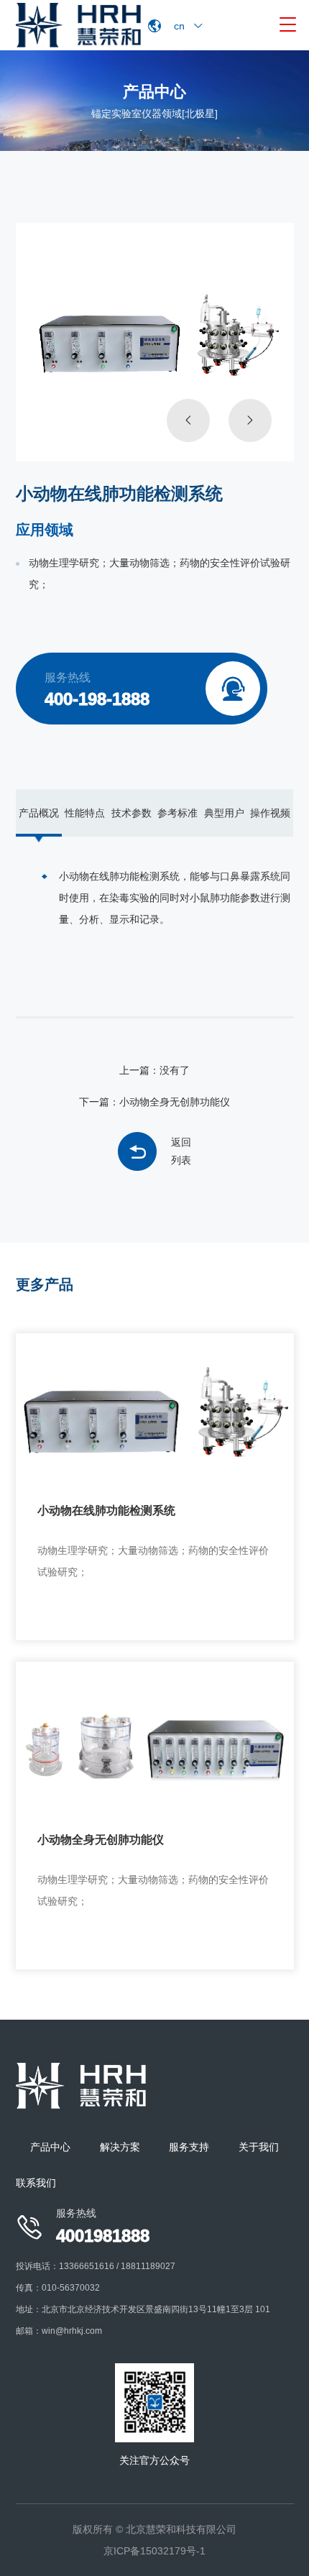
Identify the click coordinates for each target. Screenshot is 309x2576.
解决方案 (120, 2147)
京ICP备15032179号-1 (154, 2551)
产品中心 (50, 2147)
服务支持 (189, 2147)
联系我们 (36, 2183)
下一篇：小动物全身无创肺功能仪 (154, 1102)
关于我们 (259, 2147)
